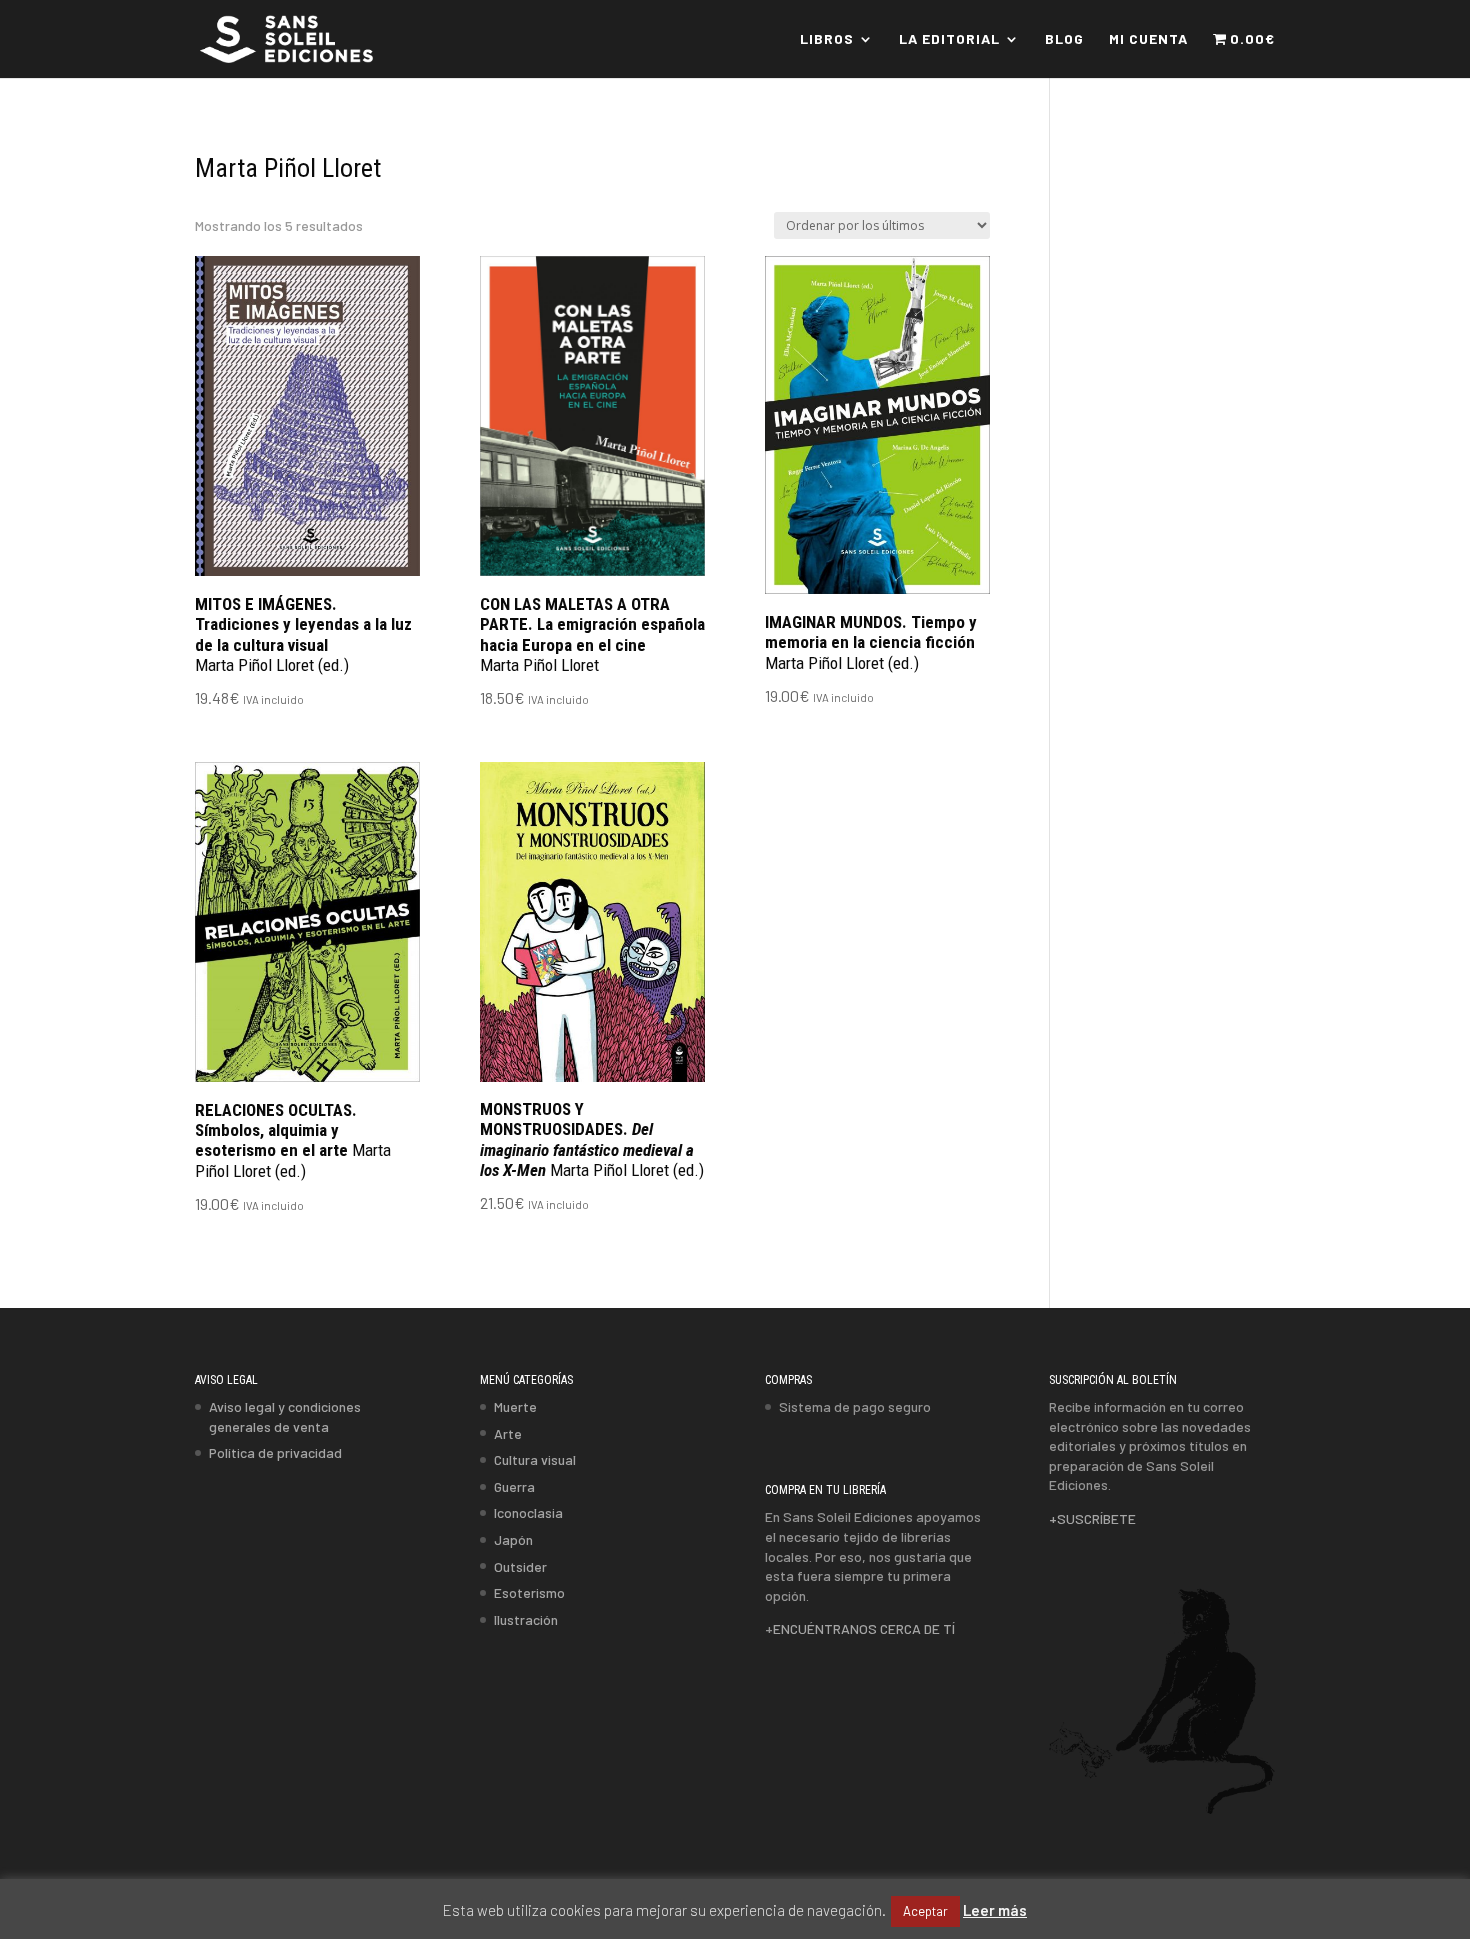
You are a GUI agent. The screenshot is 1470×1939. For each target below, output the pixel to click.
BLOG (1064, 39)
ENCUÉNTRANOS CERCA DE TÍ (864, 1628)
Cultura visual (535, 1459)
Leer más (995, 1910)
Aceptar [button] (925, 1911)
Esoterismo (529, 1592)
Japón (513, 1539)
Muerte (515, 1406)
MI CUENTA (1148, 39)
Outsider (520, 1566)
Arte (508, 1433)
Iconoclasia (528, 1512)
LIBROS (827, 39)
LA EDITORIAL (949, 39)
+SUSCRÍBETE (1092, 1518)
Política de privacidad (275, 1452)
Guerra (514, 1486)
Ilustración (526, 1619)
